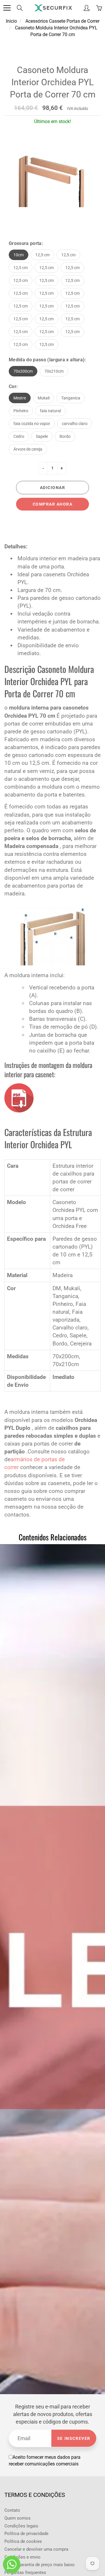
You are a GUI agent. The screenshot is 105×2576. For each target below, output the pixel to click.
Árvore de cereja (28, 449)
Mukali (44, 398)
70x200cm (23, 371)
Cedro (19, 436)
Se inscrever (74, 2438)
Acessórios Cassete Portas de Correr (62, 21)
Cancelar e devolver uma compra (36, 2549)
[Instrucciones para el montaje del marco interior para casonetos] (19, 1097)
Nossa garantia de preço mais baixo (40, 2565)
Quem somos (17, 2518)
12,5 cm (42, 255)
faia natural (50, 411)
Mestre (20, 398)
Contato (12, 2510)
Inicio (11, 21)
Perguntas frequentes (25, 2573)
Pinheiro (21, 411)
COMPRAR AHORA (53, 504)
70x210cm (54, 371)
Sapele (42, 436)
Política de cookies (23, 2542)
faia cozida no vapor (32, 424)
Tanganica (71, 398)
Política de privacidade (26, 2534)
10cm (19, 255)
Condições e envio (22, 2557)
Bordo (65, 436)
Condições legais (21, 2526)
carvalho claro (75, 424)
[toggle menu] (7, 8)
